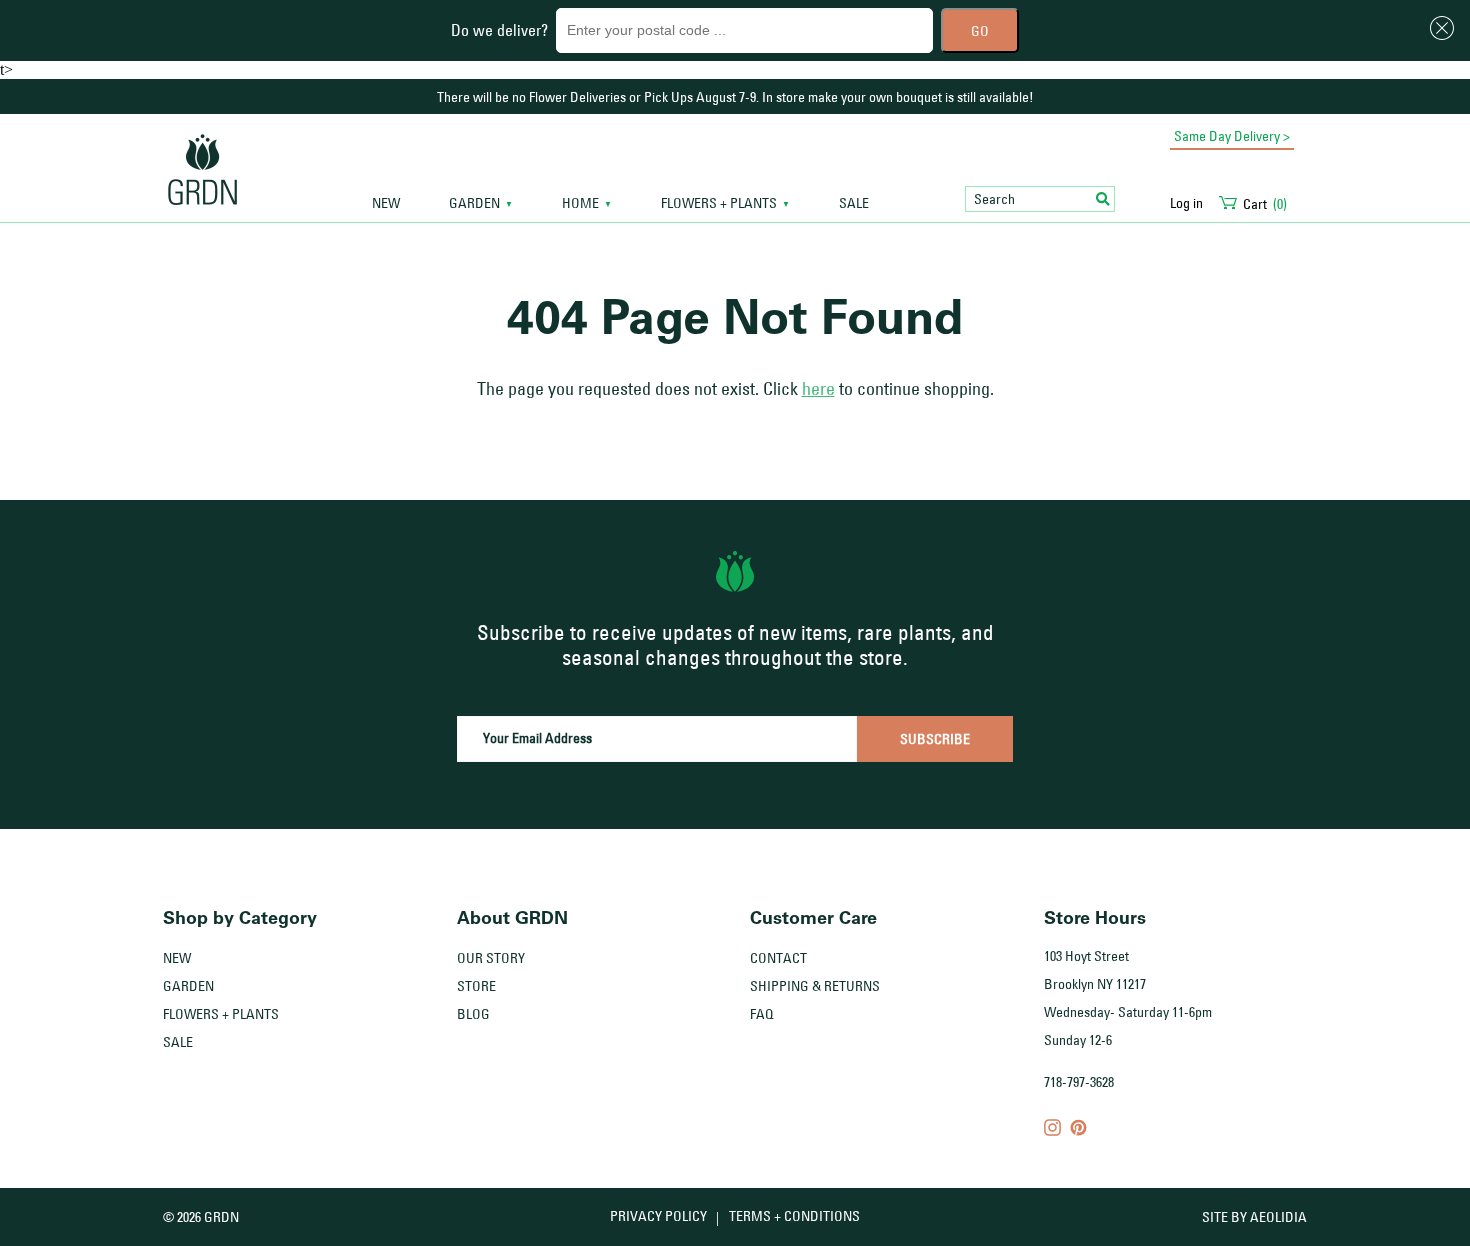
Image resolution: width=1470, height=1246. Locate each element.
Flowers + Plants (221, 1014)
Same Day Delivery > (1232, 136)
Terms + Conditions (794, 1216)
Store (476, 986)
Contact (778, 958)
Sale (854, 203)
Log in (1186, 203)
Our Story (491, 958)
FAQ (762, 1014)
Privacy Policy (658, 1216)
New (386, 203)
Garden (188, 986)
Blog (473, 1014)
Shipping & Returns (815, 986)
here (818, 389)
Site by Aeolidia (1254, 1217)
